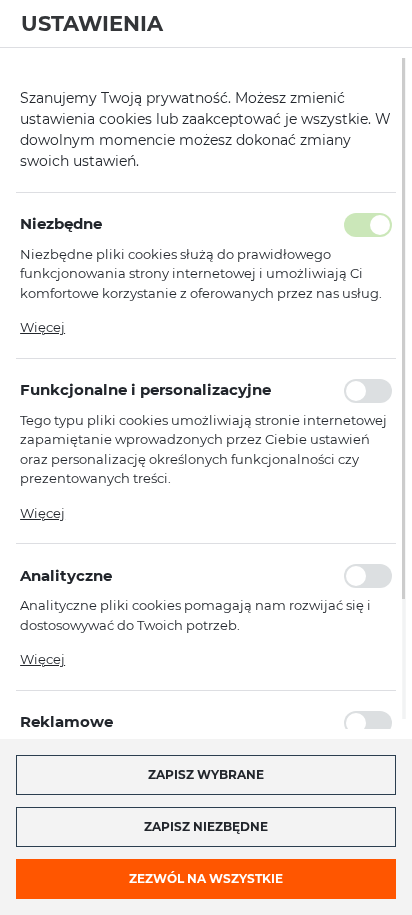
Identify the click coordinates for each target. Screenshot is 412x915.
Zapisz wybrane (206, 774)
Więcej (42, 327)
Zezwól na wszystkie (206, 878)
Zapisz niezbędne (206, 826)
